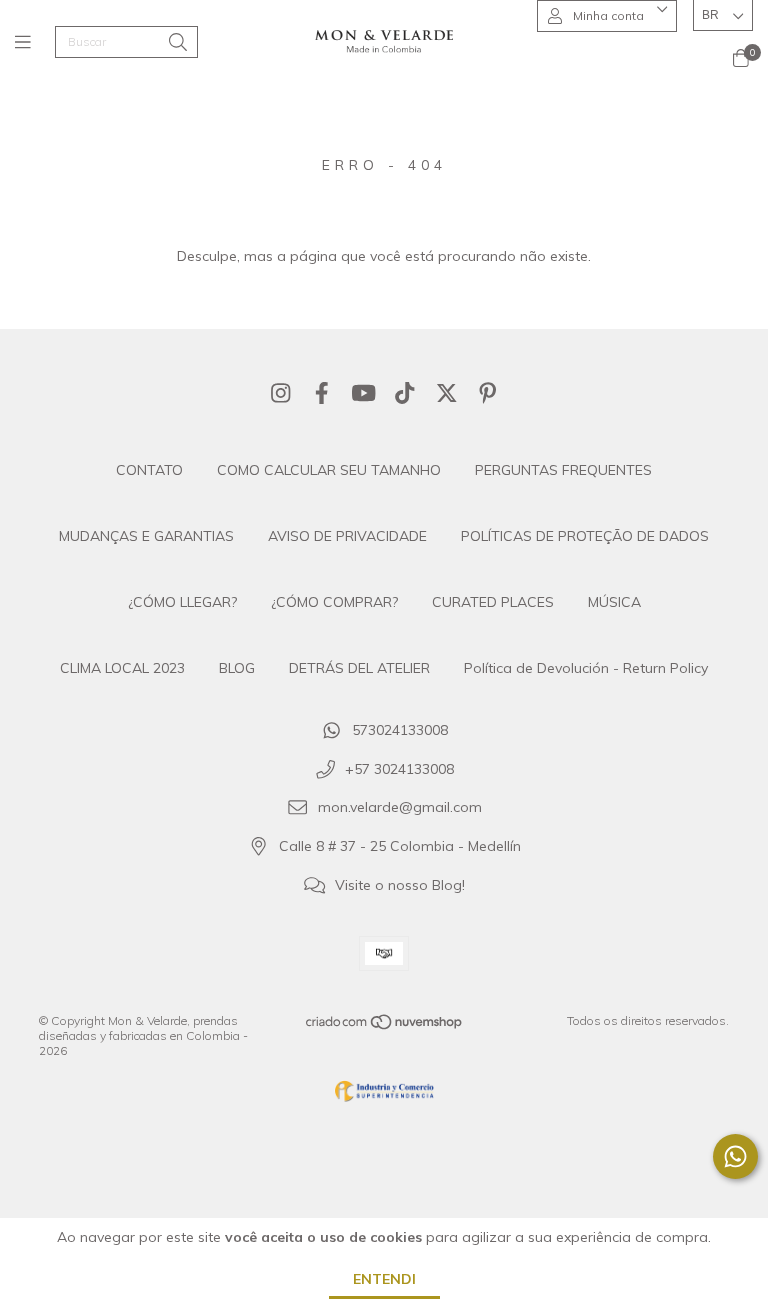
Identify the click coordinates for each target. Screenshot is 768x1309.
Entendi (384, 1279)
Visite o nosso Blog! (400, 885)
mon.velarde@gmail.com (400, 808)
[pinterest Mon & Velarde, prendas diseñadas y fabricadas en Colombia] (488, 393)
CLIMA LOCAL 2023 (122, 668)
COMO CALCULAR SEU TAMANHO (329, 470)
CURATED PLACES (493, 602)
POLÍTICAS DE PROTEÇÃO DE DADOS (585, 536)
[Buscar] (178, 43)
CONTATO (149, 470)
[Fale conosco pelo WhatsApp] (735, 1156)
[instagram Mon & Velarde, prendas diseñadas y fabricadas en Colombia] (281, 393)
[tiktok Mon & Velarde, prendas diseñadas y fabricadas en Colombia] (405, 393)
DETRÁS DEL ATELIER (359, 668)
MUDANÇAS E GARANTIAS (146, 536)
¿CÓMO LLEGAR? (182, 602)
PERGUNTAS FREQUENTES (563, 470)
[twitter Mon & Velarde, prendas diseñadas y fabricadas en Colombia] (447, 393)
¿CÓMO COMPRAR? (334, 602)
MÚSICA (614, 602)
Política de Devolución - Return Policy (586, 668)
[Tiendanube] (385, 1026)
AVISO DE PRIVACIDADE (347, 536)
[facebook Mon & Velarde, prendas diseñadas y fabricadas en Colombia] (322, 393)
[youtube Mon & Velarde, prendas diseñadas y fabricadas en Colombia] (364, 393)
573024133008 (400, 730)
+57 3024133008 (399, 769)
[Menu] (35, 42)
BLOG (237, 668)
